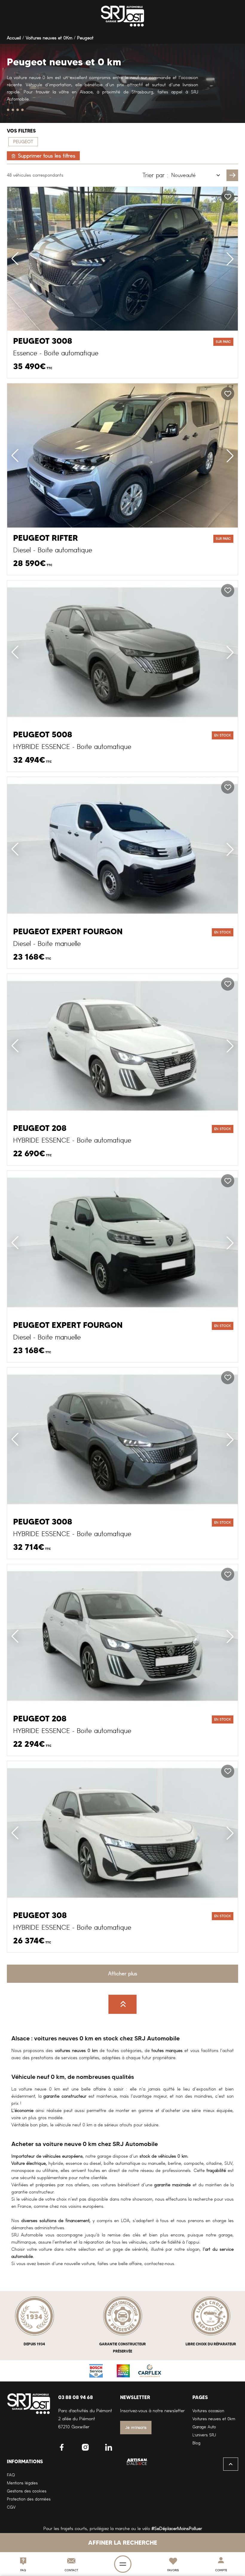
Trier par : (155, 175)
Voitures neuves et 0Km (49, 38)
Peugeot (85, 38)
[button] (230, 259)
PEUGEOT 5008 (43, 735)
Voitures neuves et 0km (214, 2419)
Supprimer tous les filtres (47, 156)
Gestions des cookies (27, 2491)
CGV (11, 2507)
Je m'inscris (136, 2428)
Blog (196, 2443)
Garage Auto (204, 2427)
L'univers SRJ (204, 2435)
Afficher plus (123, 1974)
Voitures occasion (208, 2411)
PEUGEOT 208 (40, 1128)
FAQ (11, 2475)
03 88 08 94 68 (76, 2397)
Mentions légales (22, 2483)
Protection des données (29, 2499)
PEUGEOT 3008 (43, 341)
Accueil (14, 38)
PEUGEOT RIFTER (46, 538)
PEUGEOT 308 (40, 1915)
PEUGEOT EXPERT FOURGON (68, 932)
